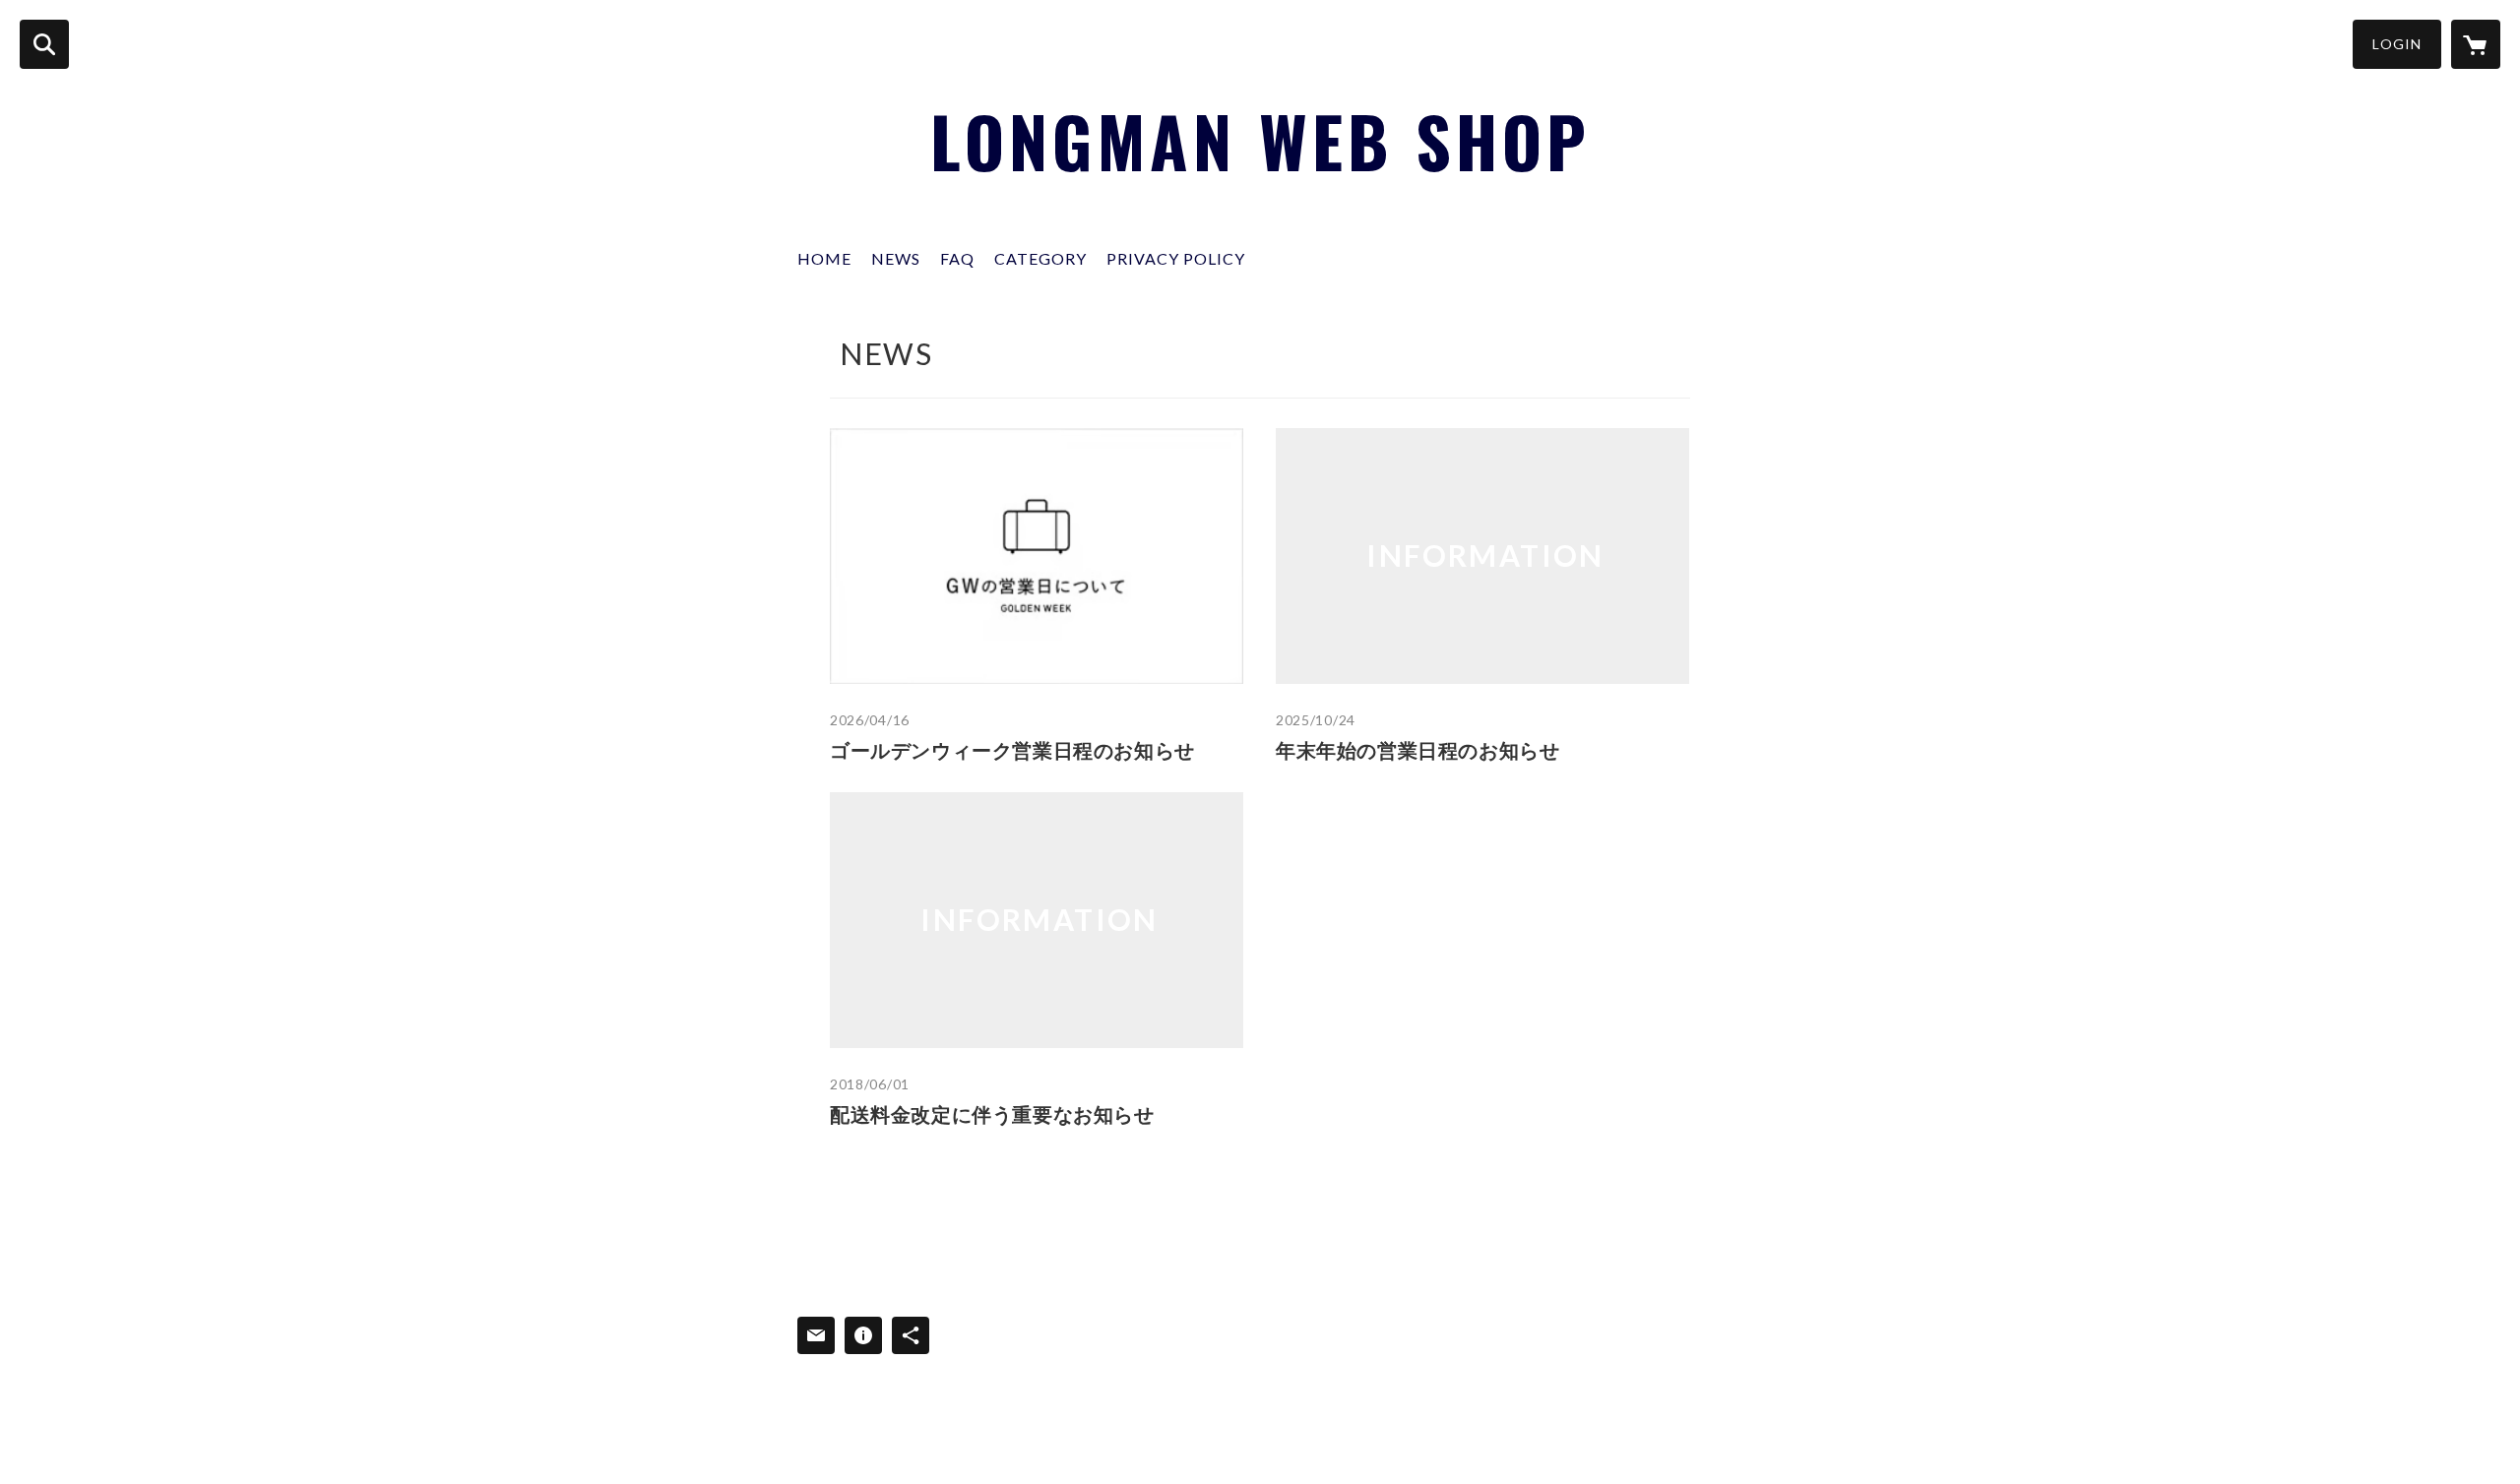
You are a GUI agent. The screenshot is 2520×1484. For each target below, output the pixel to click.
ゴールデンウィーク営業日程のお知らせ (1012, 750)
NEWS (896, 258)
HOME (824, 258)
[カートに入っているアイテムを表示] (2476, 44)
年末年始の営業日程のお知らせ (1417, 750)
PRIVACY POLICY (1176, 258)
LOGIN (2397, 44)
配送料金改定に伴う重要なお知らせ (992, 1114)
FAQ (957, 258)
